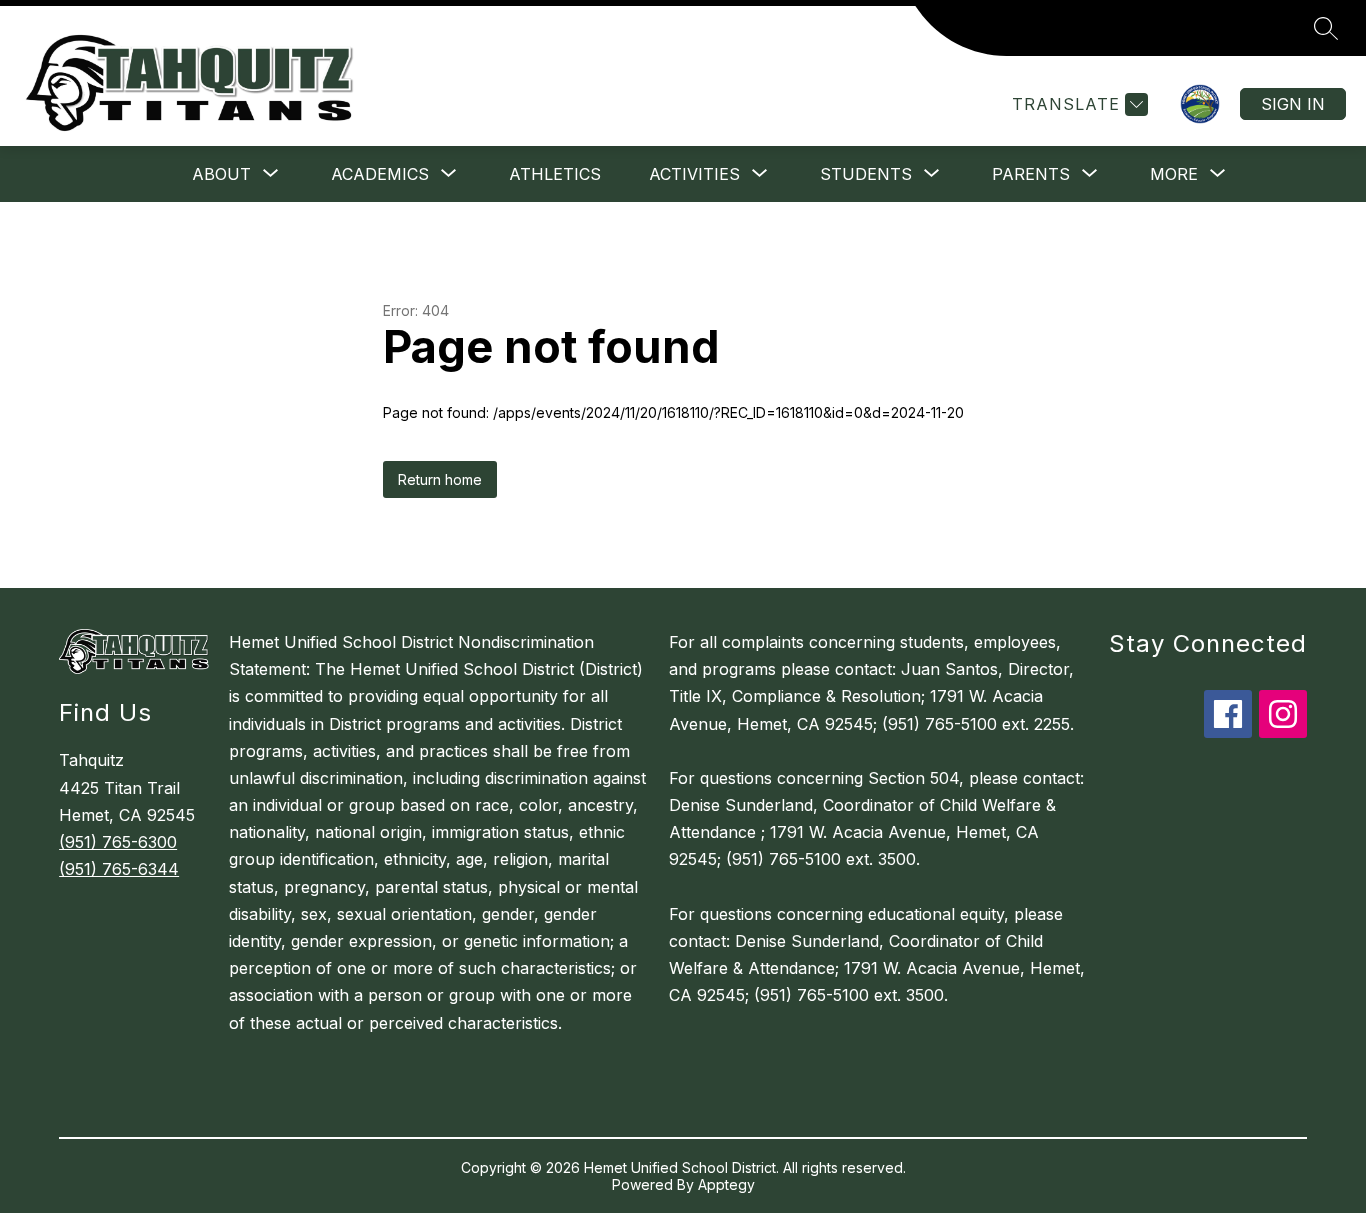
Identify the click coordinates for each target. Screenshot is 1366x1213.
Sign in (1293, 104)
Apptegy (726, 1184)
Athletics (555, 174)
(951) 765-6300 (118, 842)
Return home (440, 479)
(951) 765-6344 (119, 869)
